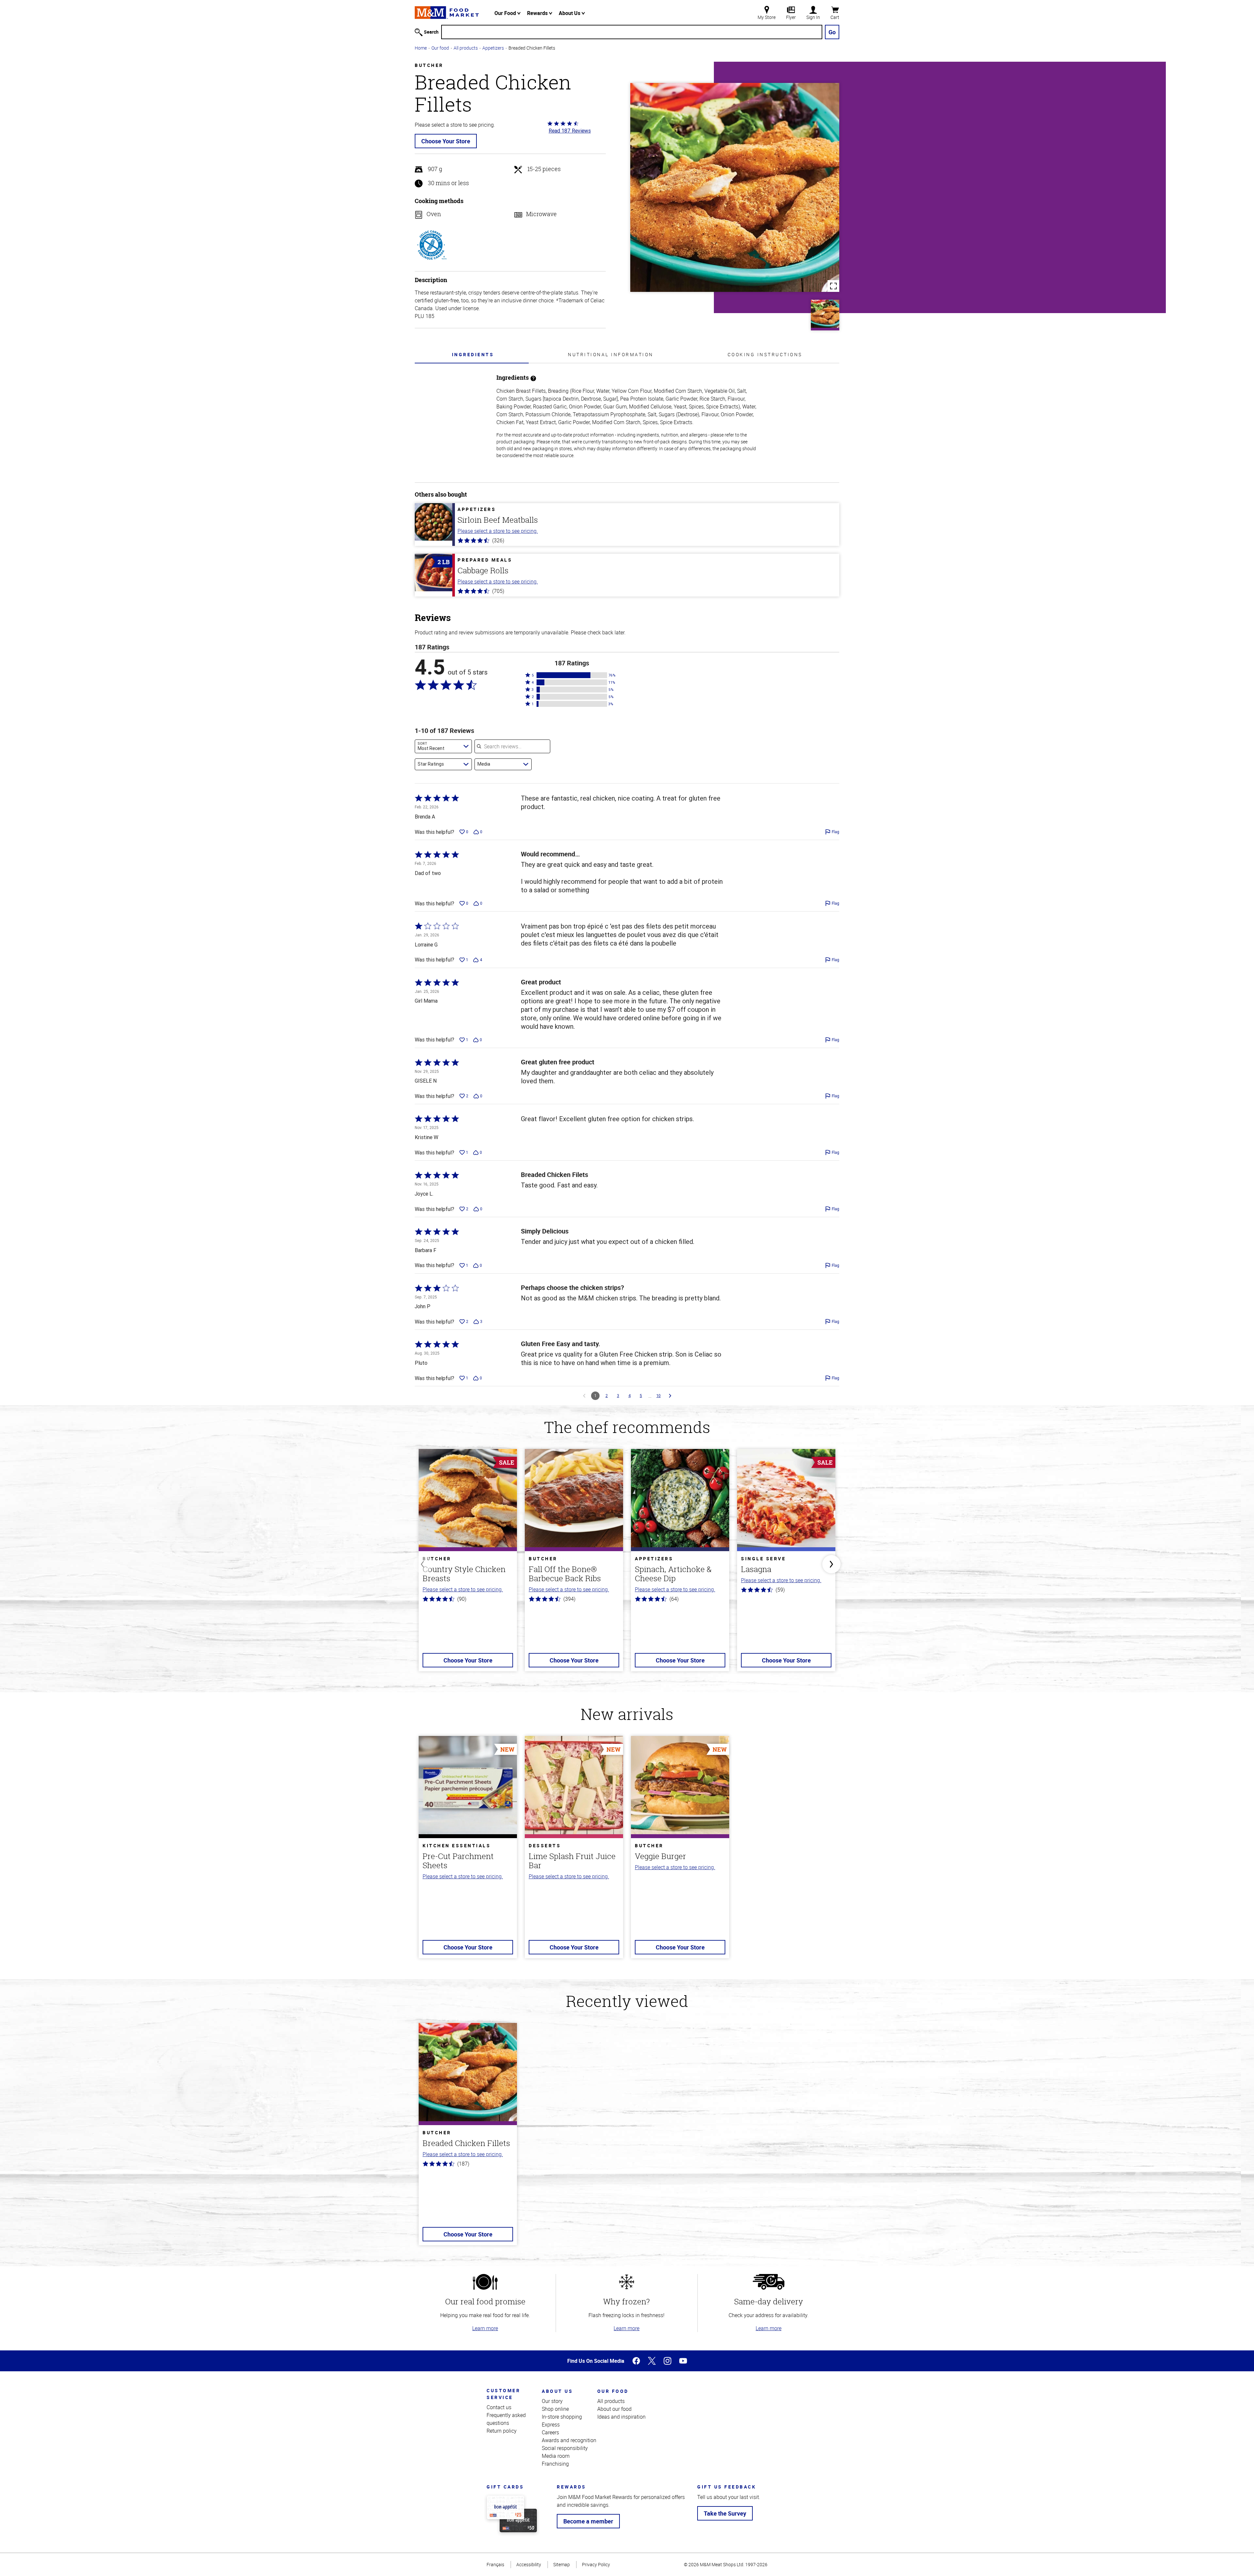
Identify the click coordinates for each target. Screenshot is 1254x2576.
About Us (570, 13)
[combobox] (443, 746)
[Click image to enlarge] (735, 187)
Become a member (588, 2521)
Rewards (538, 13)
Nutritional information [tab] (611, 354)
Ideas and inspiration (621, 2417)
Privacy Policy (596, 2564)
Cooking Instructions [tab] (765, 354)
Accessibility (529, 2564)
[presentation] (473, 354)
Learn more (485, 2328)
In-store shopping (562, 2417)
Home (421, 48)
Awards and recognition (569, 2440)
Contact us (499, 2407)
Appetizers (493, 48)
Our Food (506, 13)
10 (659, 1396)
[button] (572, 675)
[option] (468, 1564)
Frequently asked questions (506, 2419)
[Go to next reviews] (670, 1396)
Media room (556, 2456)
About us (557, 2391)
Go (832, 32)
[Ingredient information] (533, 378)
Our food (440, 48)
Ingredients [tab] (473, 354)
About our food (614, 2409)
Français (495, 2564)
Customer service (503, 2394)
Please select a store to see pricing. (498, 531)
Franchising (555, 2464)
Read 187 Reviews (570, 131)
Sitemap (562, 2564)
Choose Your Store (446, 141)
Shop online (555, 2409)
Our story (552, 2401)
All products (466, 48)
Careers (550, 2432)
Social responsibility (565, 2448)
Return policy (502, 2431)
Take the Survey (725, 2513)
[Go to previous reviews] (584, 1396)
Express (551, 2425)
